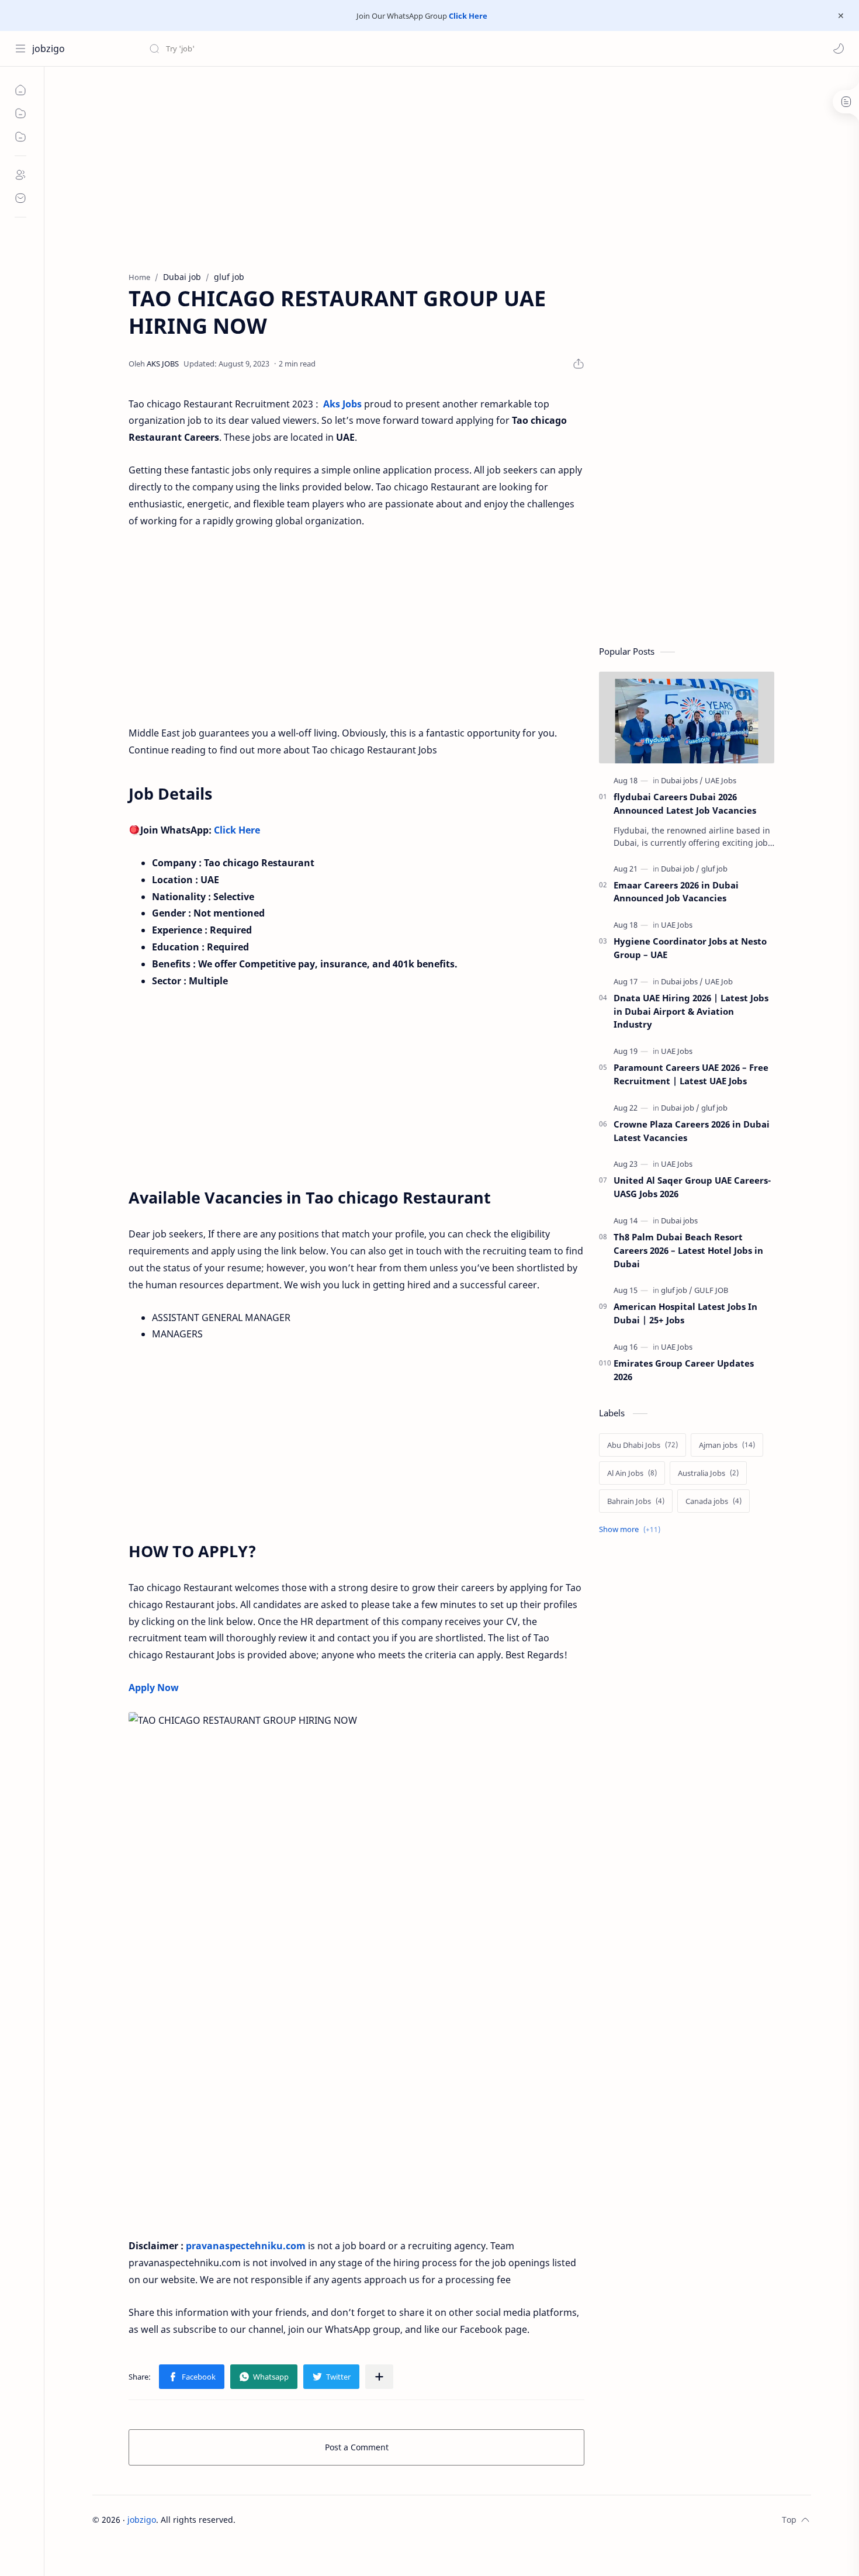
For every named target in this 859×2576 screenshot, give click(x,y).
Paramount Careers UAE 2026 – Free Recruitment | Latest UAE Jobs (691, 1074)
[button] (839, 49)
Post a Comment (357, 2447)
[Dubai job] (680, 869)
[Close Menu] (841, 16)
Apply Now (154, 1688)
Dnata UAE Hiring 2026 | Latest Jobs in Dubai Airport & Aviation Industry (691, 1011)
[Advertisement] (443, 166)
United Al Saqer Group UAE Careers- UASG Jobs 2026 (692, 1187)
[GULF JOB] (711, 1290)
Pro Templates (439, 2520)
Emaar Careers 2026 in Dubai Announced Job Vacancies (676, 892)
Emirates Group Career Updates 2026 (684, 1370)
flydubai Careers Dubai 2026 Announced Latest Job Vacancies (685, 803)
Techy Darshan (323, 2520)
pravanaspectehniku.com (246, 2246)
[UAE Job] (719, 981)
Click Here (468, 16)
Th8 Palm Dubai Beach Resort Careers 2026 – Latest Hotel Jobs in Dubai (688, 1250)
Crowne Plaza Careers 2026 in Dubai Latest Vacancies (692, 1131)
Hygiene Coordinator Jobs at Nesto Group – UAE (690, 948)
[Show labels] (632, 1529)
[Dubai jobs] (682, 780)
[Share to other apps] (379, 2377)
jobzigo (49, 49)
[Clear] (333, 49)
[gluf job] (714, 869)
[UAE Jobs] (721, 780)
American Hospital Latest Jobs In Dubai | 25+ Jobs (685, 1313)
